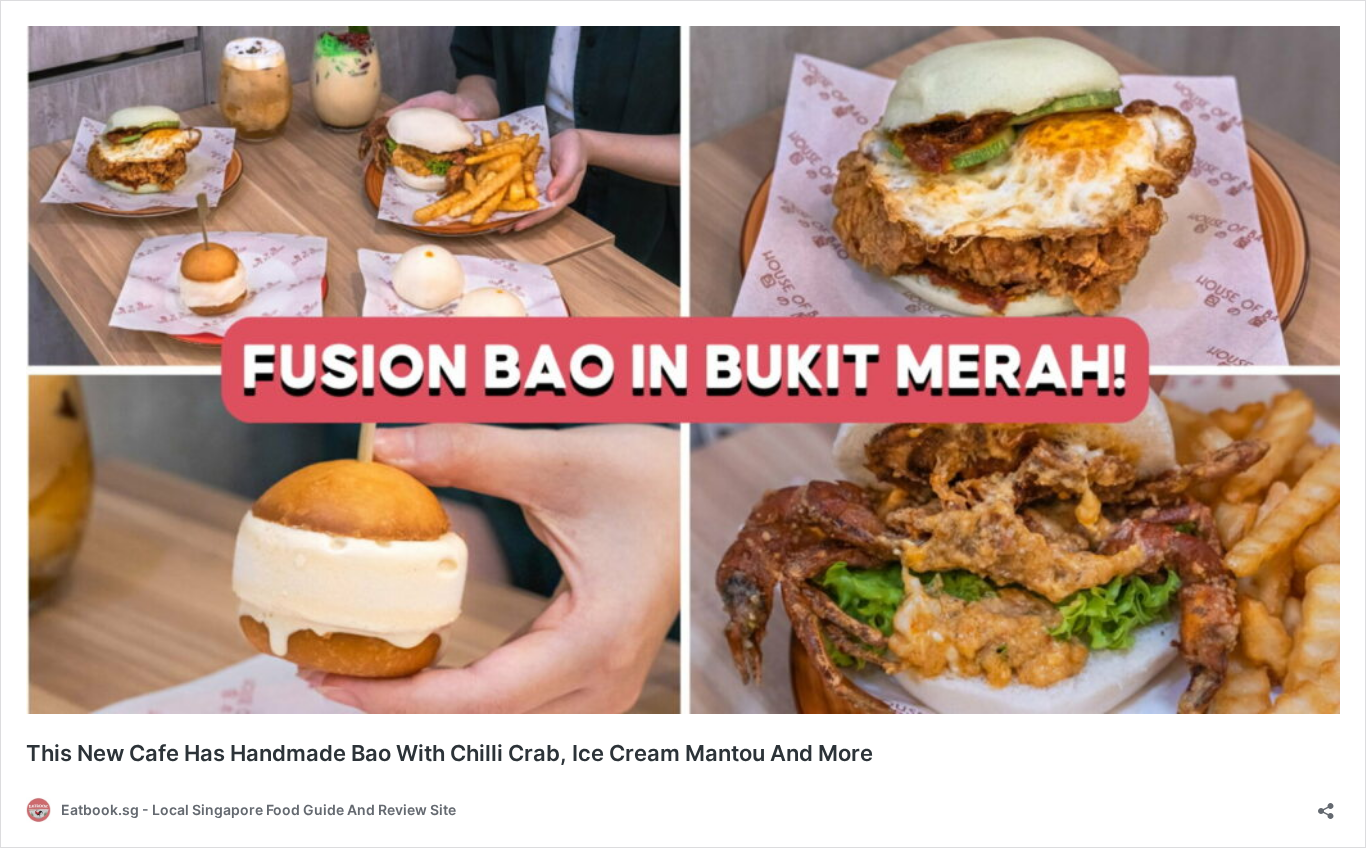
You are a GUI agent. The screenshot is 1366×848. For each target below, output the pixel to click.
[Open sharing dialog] (1326, 804)
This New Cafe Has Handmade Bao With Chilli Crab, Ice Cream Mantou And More (449, 753)
